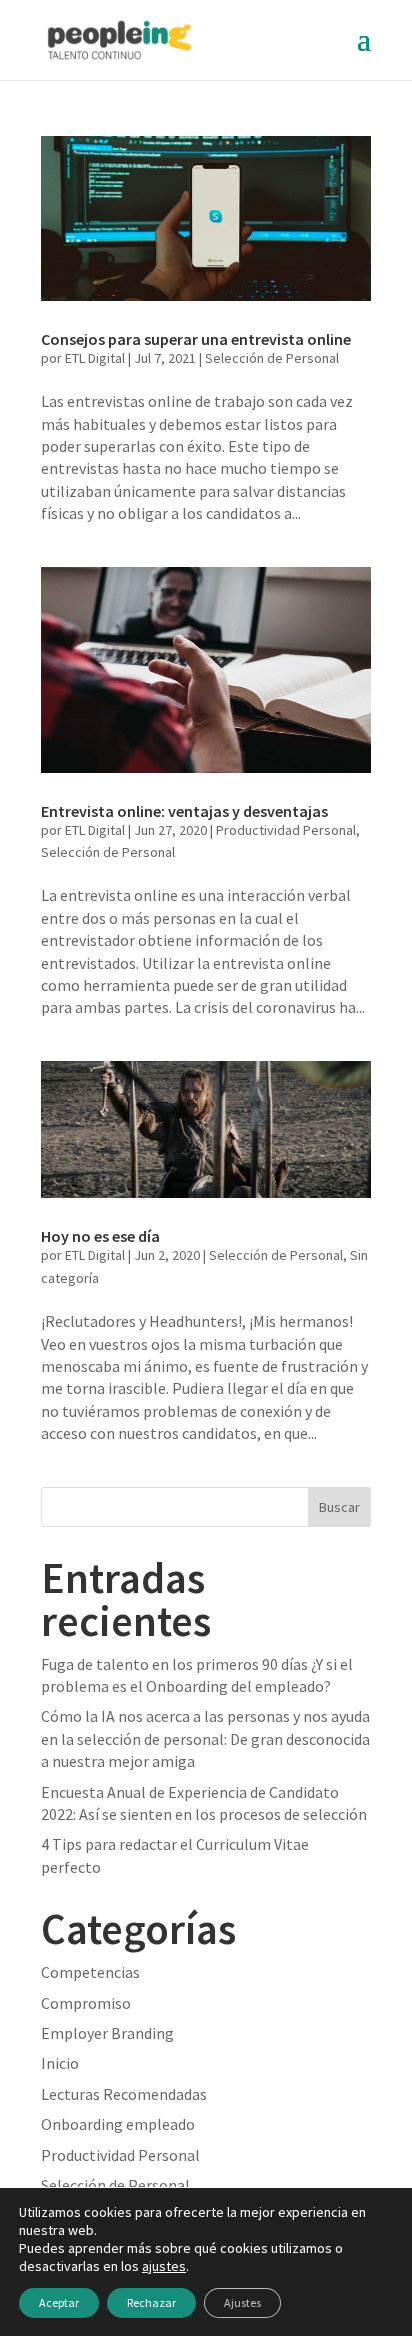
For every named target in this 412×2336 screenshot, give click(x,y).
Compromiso (86, 2003)
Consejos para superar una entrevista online (196, 339)
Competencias (90, 1972)
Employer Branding (107, 2033)
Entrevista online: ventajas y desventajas (184, 811)
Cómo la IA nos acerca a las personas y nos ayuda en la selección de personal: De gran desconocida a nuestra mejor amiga (205, 1738)
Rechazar (151, 2302)
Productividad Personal (286, 830)
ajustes (164, 2266)
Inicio (60, 2063)
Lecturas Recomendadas (124, 2094)
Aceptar (59, 2302)
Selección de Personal (272, 358)
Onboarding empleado (118, 2124)
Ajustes (242, 2302)
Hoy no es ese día (100, 1236)
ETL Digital (95, 358)
